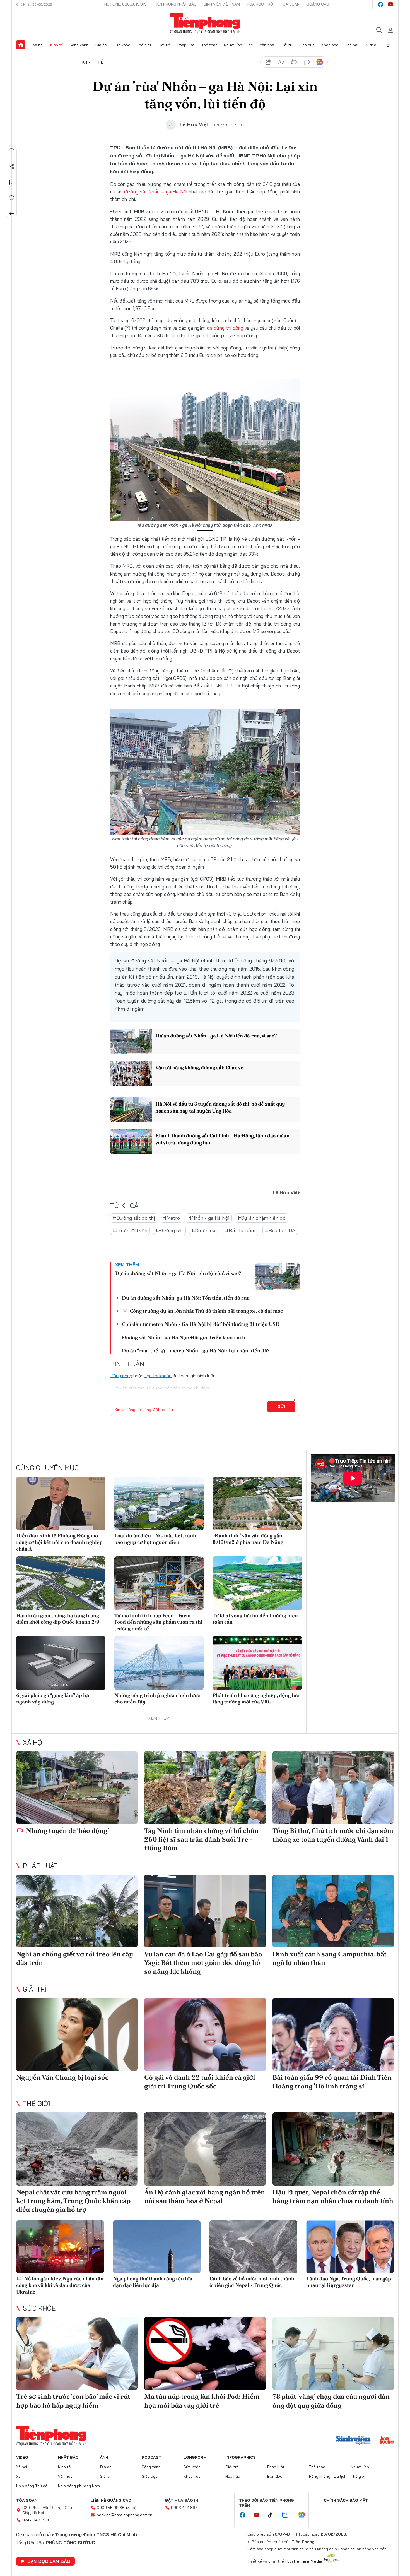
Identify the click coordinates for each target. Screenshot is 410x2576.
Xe (251, 45)
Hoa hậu (352, 45)
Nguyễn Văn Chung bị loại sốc (62, 2077)
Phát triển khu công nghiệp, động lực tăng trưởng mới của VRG (256, 1698)
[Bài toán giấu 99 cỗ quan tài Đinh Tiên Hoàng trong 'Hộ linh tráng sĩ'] (333, 2034)
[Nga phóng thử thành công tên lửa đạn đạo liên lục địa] (157, 2247)
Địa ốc (101, 45)
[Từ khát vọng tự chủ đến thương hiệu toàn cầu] (257, 1583)
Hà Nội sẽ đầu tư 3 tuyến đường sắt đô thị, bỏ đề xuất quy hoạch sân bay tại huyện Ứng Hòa (220, 1107)
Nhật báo (68, 2457)
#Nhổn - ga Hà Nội (209, 1218)
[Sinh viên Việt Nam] (353, 2441)
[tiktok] (273, 2515)
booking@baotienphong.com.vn (125, 2515)
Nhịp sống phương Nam (79, 2486)
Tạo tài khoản (158, 1376)
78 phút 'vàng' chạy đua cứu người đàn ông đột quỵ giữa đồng (331, 2401)
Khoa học (330, 45)
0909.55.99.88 (111, 2508)
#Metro (172, 1218)
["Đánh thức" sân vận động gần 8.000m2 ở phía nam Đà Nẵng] (257, 1503)
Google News (320, 62)
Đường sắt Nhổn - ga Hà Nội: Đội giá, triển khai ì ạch (184, 1337)
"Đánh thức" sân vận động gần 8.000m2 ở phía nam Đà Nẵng (248, 1539)
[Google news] (304, 2515)
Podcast (152, 2457)
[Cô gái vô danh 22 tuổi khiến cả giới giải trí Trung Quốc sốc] (205, 2034)
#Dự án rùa (204, 1231)
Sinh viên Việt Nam (222, 4)
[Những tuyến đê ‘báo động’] (77, 1788)
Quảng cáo (318, 4)
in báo (294, 62)
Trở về (11, 214)
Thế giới (144, 45)
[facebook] (380, 4)
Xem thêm (389, 45)
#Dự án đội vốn (130, 1231)
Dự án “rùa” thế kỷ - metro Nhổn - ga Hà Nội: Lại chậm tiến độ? (196, 1351)
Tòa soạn (290, 4)
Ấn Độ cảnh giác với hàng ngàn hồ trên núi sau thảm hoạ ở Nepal (205, 2196)
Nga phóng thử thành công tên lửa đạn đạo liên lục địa (153, 2282)
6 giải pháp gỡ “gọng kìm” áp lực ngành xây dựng (53, 1698)
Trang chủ (21, 45)
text (281, 62)
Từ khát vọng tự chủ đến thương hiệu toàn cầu (255, 1619)
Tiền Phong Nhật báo (175, 4)
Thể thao (209, 45)
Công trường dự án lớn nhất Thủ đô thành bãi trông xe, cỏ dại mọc (206, 1311)
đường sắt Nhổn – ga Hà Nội (156, 192)
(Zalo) (131, 2508)
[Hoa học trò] (387, 2441)
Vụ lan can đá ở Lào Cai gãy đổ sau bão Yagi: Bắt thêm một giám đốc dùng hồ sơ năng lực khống (203, 1963)
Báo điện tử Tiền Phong (205, 23)
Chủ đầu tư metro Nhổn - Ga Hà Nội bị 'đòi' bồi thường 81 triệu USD (201, 1324)
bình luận (307, 62)
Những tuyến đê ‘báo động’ (67, 1831)
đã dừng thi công (226, 328)
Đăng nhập (121, 1376)
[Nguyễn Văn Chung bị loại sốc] (77, 2034)
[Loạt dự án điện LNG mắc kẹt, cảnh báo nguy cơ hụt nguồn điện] (159, 1503)
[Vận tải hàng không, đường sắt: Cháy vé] (131, 1073)
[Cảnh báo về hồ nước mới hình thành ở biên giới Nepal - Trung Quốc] (253, 2247)
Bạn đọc (275, 2476)
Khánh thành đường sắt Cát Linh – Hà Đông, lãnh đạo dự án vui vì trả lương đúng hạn (222, 1139)
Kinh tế (57, 45)
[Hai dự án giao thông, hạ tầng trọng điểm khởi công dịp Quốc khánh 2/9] (61, 1583)
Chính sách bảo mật (346, 2500)
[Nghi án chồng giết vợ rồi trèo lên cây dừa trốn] (77, 1911)
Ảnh (104, 2457)
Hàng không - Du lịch (328, 2476)
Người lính (233, 45)
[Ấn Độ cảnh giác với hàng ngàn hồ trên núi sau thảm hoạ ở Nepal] (205, 2149)
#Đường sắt (169, 1231)
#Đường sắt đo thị (134, 1218)
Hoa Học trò (260, 4)
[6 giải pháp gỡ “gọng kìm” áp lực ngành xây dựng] (61, 1663)
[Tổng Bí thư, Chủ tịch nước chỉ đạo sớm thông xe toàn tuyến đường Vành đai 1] (333, 1788)
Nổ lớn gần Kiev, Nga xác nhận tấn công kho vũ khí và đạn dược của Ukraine (60, 2285)
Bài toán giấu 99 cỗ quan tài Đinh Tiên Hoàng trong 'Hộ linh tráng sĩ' (332, 2082)
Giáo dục (307, 45)
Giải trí (286, 45)
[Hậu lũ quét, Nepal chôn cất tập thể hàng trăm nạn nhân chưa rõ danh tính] (333, 2149)
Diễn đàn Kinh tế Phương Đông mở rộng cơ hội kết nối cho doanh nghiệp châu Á (59, 1542)
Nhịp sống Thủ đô (32, 2486)
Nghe (11, 151)
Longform (195, 2457)
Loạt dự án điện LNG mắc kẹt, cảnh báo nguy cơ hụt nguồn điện (155, 1539)
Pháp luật (186, 45)
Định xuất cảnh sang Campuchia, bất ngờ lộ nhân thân (330, 1958)
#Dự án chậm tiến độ (262, 1218)
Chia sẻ (11, 167)
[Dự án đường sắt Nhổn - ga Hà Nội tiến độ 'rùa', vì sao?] (131, 1041)
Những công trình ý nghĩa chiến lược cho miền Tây (157, 1698)
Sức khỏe (122, 45)
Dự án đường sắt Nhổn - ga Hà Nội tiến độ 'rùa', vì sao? (216, 1036)
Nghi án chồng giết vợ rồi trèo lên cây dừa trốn (75, 1958)
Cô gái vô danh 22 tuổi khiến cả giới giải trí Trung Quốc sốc (200, 2082)
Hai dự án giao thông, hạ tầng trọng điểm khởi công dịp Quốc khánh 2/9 (58, 1619)
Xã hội (38, 45)
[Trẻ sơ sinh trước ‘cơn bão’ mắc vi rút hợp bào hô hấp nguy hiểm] (77, 2353)
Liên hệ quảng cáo (111, 2500)
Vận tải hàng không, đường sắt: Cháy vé (199, 1067)
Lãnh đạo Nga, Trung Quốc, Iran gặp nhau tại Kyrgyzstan (349, 2282)
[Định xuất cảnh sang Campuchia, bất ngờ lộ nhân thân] (333, 1911)
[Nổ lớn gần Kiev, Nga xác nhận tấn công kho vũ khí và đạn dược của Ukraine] (60, 2247)
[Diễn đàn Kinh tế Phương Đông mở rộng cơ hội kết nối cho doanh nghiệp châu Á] (61, 1503)
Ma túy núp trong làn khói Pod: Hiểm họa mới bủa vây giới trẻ (202, 2401)
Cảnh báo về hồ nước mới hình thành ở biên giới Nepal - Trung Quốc (252, 2282)
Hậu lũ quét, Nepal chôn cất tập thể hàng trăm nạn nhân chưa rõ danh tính (333, 2196)
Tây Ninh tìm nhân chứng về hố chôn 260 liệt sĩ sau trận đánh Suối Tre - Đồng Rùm (201, 1839)
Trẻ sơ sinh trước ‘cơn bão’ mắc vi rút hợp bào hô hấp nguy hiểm (73, 2401)
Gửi (281, 1406)
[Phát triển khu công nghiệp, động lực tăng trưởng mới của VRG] (257, 1663)
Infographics (241, 2457)
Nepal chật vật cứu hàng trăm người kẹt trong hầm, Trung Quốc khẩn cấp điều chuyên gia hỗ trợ (73, 2201)
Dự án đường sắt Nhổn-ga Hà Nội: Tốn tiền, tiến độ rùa (186, 1298)
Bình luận (11, 198)
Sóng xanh (79, 45)
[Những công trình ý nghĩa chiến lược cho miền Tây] (159, 1663)
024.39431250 (36, 2520)
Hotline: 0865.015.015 (126, 4)
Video (371, 45)
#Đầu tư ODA (280, 1231)
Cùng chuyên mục (47, 1468)
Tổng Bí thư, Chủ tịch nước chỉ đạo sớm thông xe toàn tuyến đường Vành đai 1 (333, 1835)
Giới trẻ (164, 45)
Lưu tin (11, 182)
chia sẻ (268, 62)
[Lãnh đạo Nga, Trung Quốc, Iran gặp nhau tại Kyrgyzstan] (350, 2247)
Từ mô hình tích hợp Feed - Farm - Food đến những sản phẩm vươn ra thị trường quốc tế (158, 1622)
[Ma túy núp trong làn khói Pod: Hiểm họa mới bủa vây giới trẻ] (205, 2353)
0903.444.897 (184, 2508)
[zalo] (288, 2515)
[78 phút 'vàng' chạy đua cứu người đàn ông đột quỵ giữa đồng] (333, 2353)
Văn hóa (267, 45)
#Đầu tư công (241, 1231)
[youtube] (390, 4)
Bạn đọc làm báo (49, 2561)
